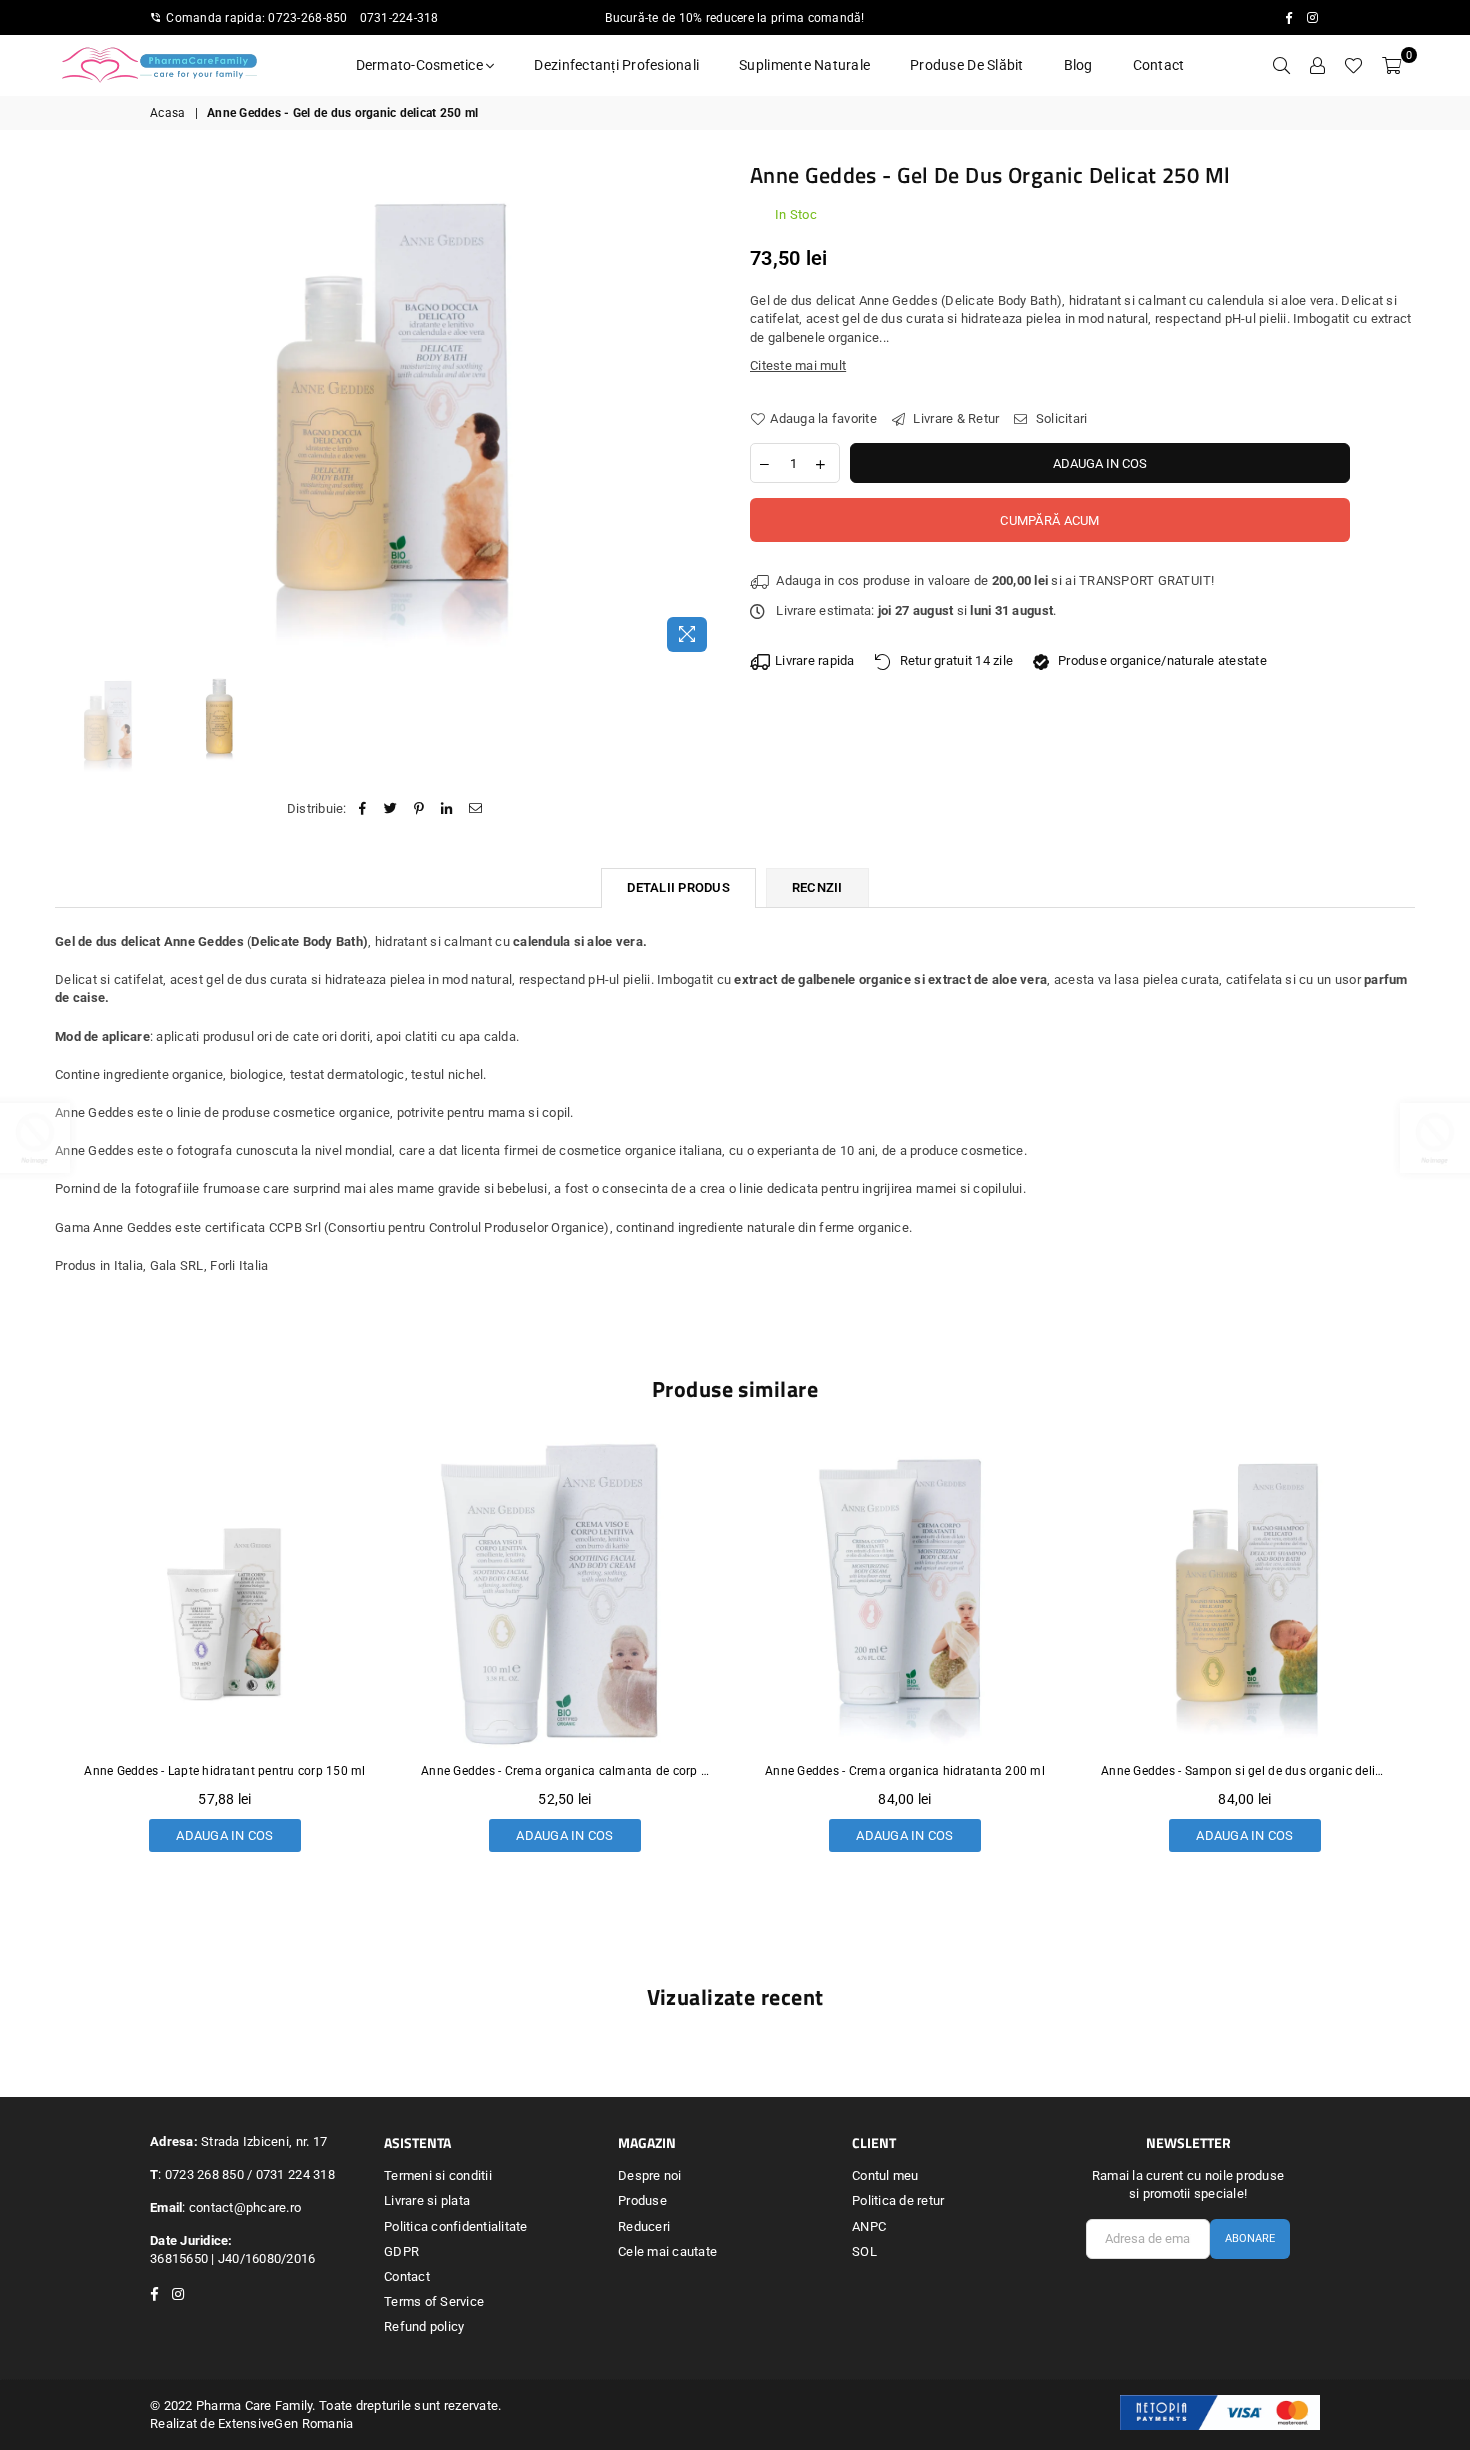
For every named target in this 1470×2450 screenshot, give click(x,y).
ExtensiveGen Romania (285, 2423)
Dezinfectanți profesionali (616, 65)
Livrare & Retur (954, 418)
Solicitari (1060, 418)
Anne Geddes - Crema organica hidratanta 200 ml (565, 1771)
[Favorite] (1353, 65)
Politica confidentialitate (456, 2226)
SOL (864, 2251)
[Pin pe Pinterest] (419, 809)
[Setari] (1317, 65)
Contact (1159, 65)
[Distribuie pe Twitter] (390, 809)
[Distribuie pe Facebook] (362, 809)
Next (702, 410)
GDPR (401, 2251)
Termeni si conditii (438, 2175)
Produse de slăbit (966, 65)
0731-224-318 (399, 18)
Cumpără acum (1049, 520)
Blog (1078, 65)
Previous (72, 410)
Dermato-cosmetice (421, 65)
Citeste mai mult (798, 365)
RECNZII (817, 887)
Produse (642, 2200)
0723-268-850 (307, 18)
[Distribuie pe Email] (475, 809)
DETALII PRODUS (678, 887)
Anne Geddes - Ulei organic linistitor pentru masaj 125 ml (1245, 1771)
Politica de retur (898, 2200)
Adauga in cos (224, 1831)
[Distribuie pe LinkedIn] (447, 809)
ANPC (869, 2226)
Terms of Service (434, 2301)
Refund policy (424, 2326)
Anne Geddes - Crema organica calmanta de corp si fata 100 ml (225, 1771)
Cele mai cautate (667, 2251)
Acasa (167, 113)
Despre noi (650, 2175)
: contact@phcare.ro (241, 2207)
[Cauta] (1281, 65)
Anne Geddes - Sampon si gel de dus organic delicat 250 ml (905, 1771)
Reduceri (644, 2226)
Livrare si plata (427, 2200)
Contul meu (885, 2175)
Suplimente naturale (804, 65)
